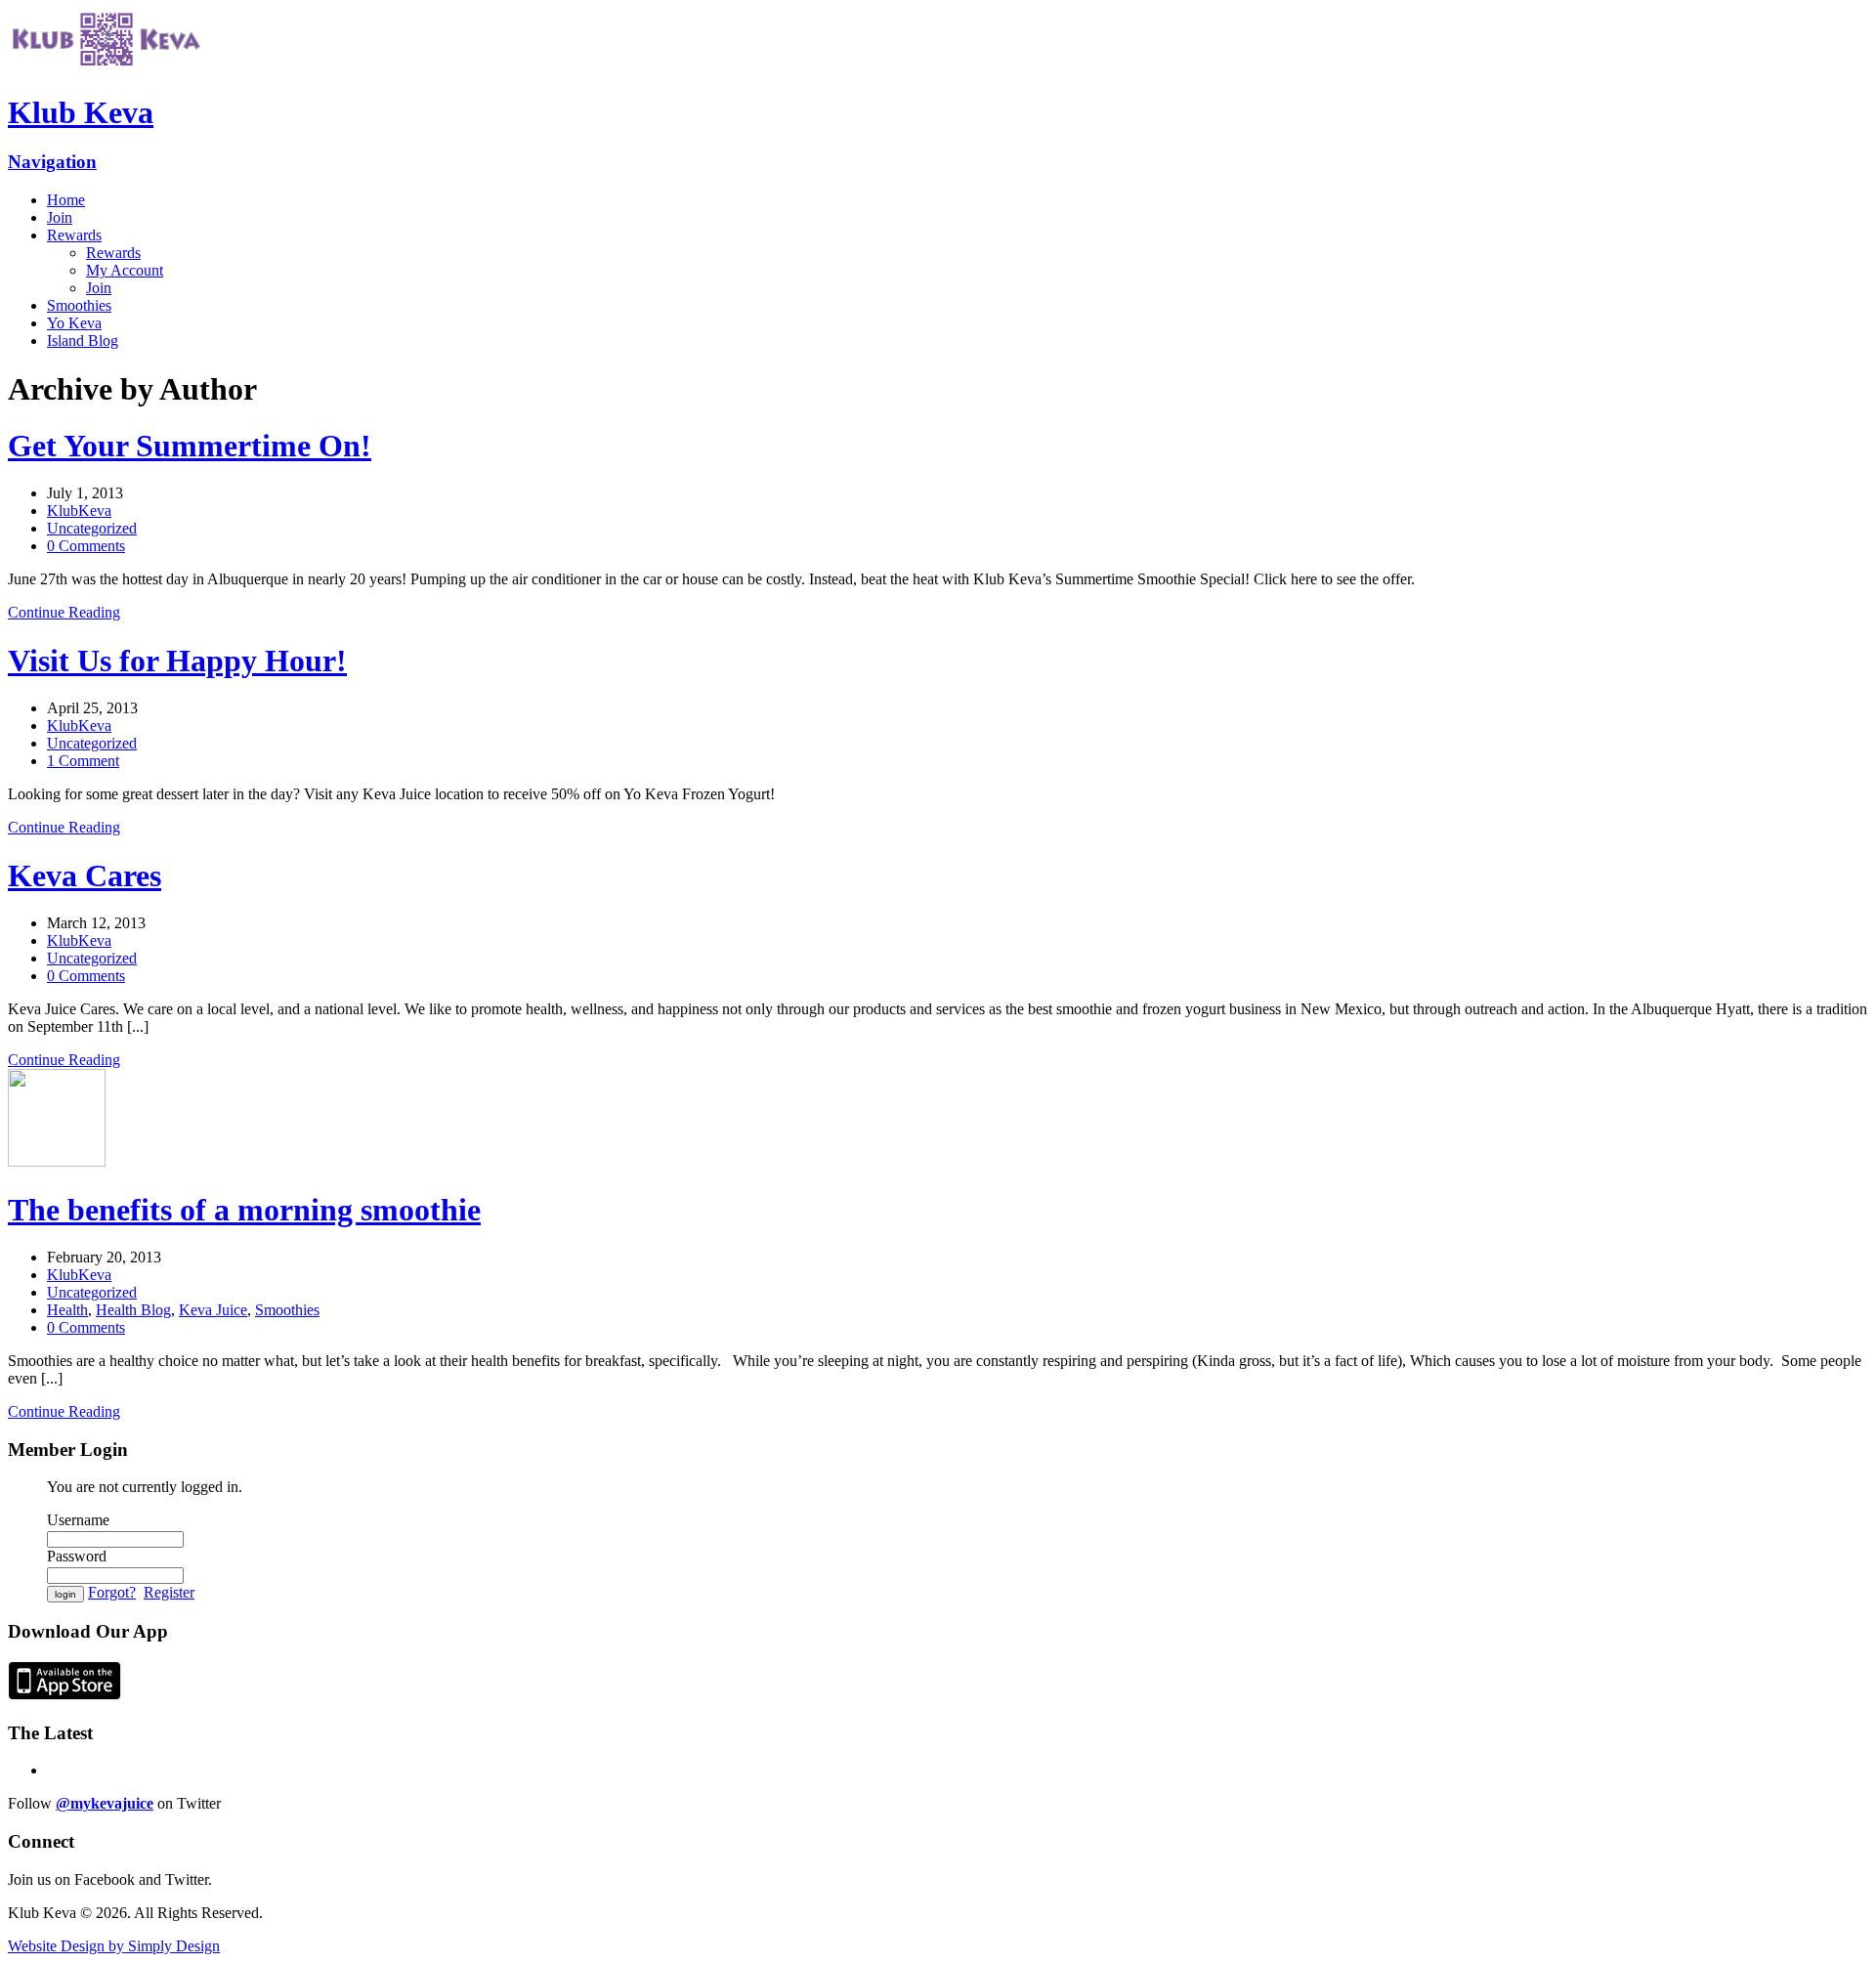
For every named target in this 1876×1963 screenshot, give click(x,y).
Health (67, 1310)
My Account (125, 270)
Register (169, 1592)
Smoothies (79, 305)
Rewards (74, 235)
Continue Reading (64, 612)
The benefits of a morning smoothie (244, 1210)
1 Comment (83, 761)
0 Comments (86, 546)
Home (66, 200)
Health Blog (133, 1310)
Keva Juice (213, 1310)
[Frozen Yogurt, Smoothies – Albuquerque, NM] (106, 65)
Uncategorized (92, 528)
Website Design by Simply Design (114, 1946)
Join (60, 217)
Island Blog (83, 341)
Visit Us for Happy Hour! (177, 661)
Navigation (52, 162)
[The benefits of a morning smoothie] (57, 1161)
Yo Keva (74, 323)
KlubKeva (79, 511)
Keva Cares (85, 875)
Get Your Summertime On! (190, 446)
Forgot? (112, 1592)
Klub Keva (81, 112)
